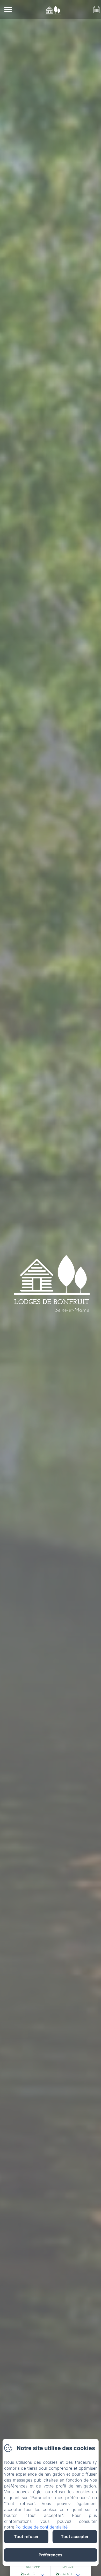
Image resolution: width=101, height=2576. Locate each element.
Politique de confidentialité (42, 2527)
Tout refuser (26, 2537)
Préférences (51, 2555)
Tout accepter (75, 2537)
